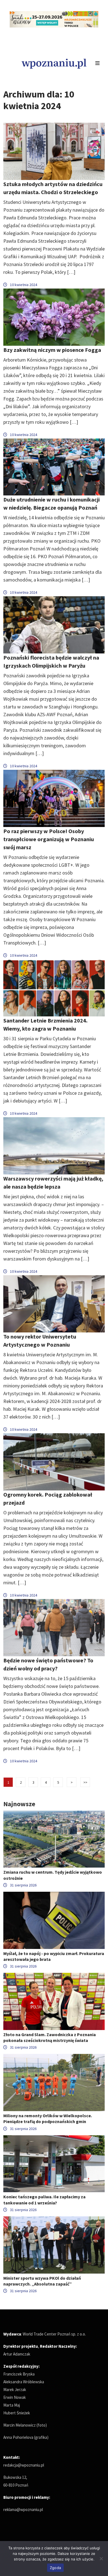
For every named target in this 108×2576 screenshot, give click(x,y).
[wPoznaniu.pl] (54, 63)
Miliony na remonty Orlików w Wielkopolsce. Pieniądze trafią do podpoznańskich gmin (48, 2118)
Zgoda (55, 2568)
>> (85, 1782)
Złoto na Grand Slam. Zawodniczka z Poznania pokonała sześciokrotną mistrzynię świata (50, 2037)
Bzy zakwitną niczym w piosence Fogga (52, 350)
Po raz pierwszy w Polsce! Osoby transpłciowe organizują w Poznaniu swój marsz (49, 839)
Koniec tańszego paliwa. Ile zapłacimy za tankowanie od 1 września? (44, 2200)
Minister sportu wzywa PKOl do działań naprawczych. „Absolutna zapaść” (42, 2281)
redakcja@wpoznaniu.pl (24, 2465)
